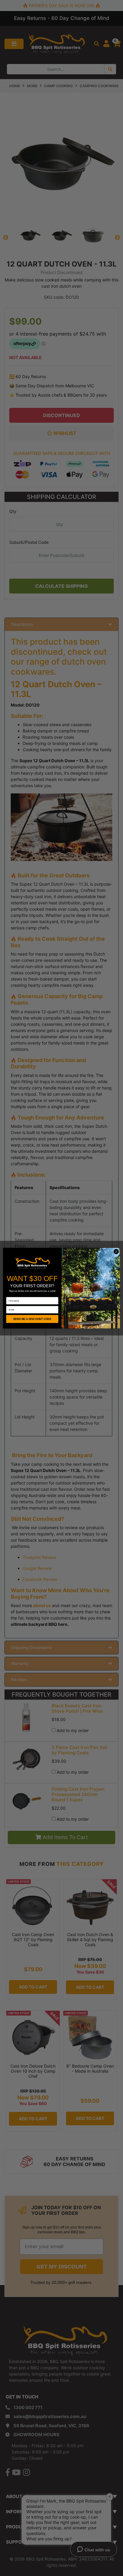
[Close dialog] (116, 1252)
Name (9, 1295)
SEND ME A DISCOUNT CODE (32, 1319)
